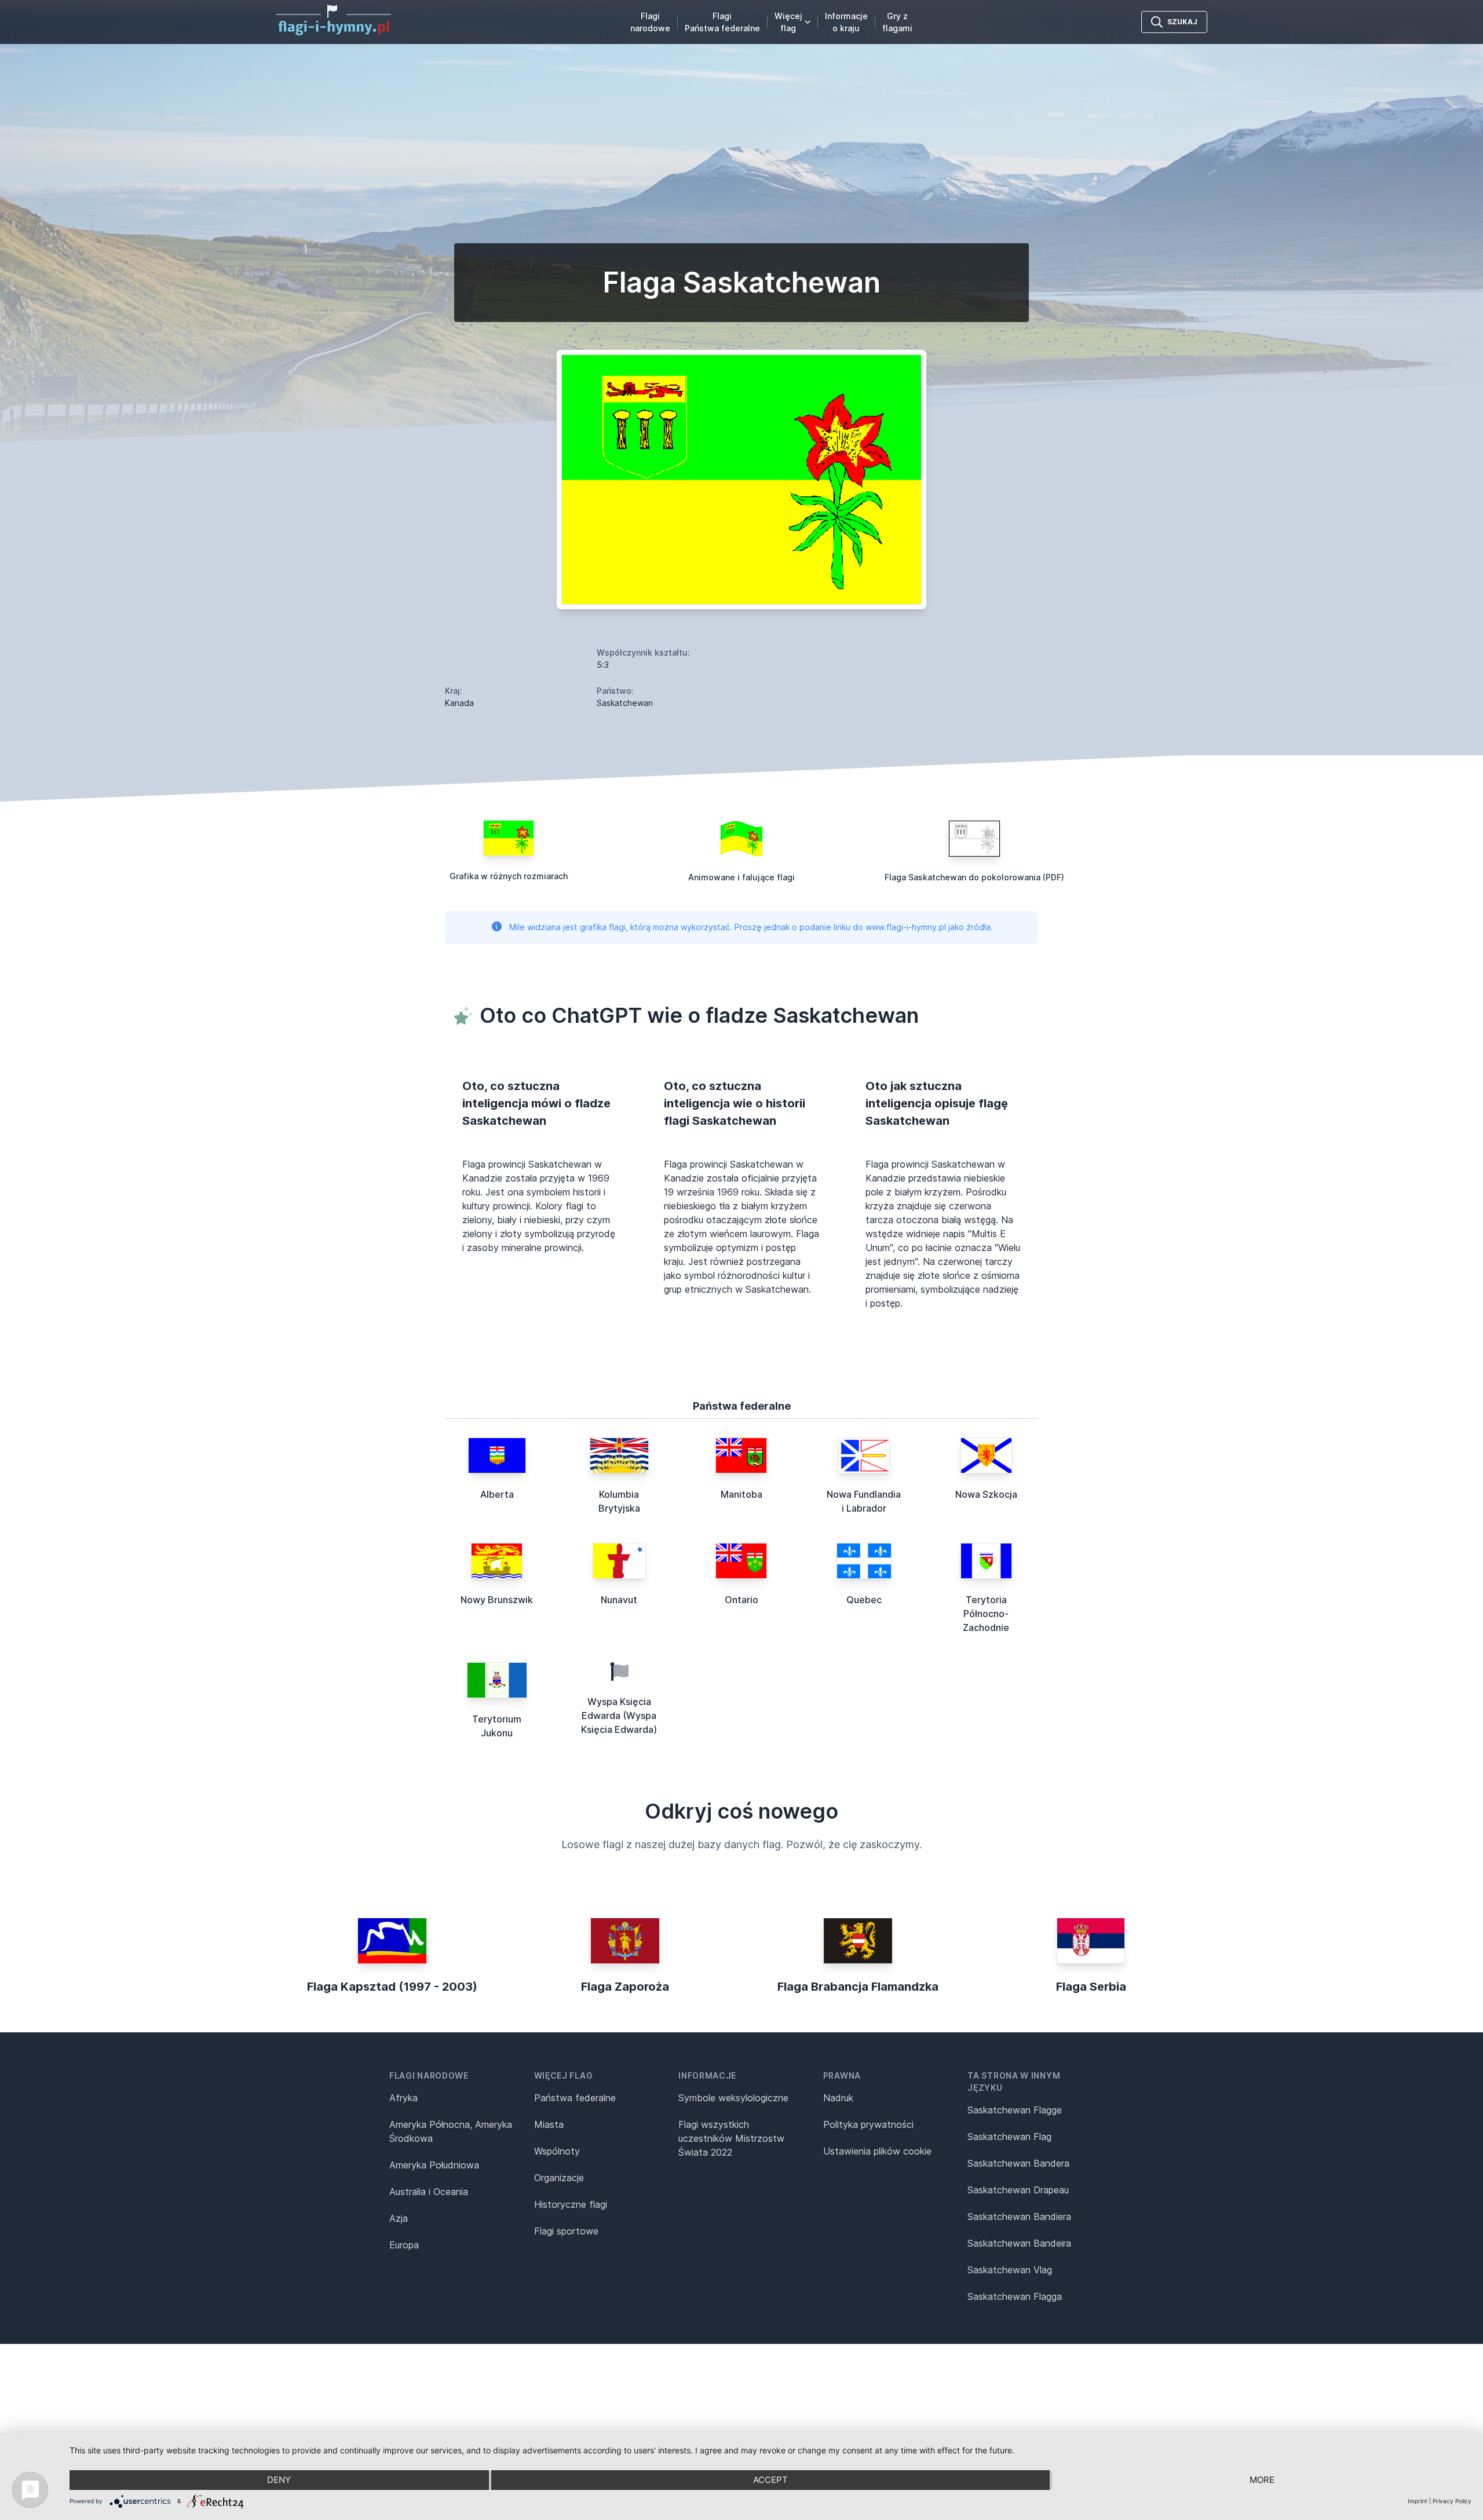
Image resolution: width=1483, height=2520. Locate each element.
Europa (404, 2245)
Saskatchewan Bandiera (1019, 2217)
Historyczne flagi (571, 2204)
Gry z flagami (897, 22)
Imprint (1418, 2501)
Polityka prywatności (868, 2124)
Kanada (459, 703)
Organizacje (559, 2178)
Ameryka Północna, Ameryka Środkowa (451, 2131)
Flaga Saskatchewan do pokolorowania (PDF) (974, 877)
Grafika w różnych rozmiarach (509, 876)
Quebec (864, 1600)
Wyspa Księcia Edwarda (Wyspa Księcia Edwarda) (619, 1716)
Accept (770, 2480)
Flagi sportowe (566, 2231)
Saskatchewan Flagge (1015, 2110)
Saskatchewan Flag (1009, 2137)
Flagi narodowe (650, 22)
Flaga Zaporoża (625, 1987)
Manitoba (741, 1494)
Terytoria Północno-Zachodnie (986, 1614)
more (1262, 2480)
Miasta (549, 2124)
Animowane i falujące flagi (741, 877)
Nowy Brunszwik (497, 1600)
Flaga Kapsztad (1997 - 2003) (392, 1987)
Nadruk (838, 2098)
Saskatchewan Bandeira (1019, 2243)
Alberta (497, 1494)
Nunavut (619, 1600)
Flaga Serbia (1091, 1987)
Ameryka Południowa (434, 2165)
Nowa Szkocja (986, 1494)
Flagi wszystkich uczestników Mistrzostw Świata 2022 (731, 2138)
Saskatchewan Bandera (1018, 2163)
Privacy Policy (1452, 2501)
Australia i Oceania (429, 2192)
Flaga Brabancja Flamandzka (858, 1987)
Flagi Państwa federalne (722, 22)
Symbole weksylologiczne (733, 2098)
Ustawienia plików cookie (877, 2151)
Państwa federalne (575, 2098)
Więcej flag (788, 22)
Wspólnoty (557, 2151)
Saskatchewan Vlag (1010, 2270)
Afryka (403, 2098)
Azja (399, 2218)
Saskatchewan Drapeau (1018, 2190)
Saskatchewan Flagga (1015, 2296)
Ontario (741, 1600)
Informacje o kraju (846, 22)
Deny (279, 2480)
